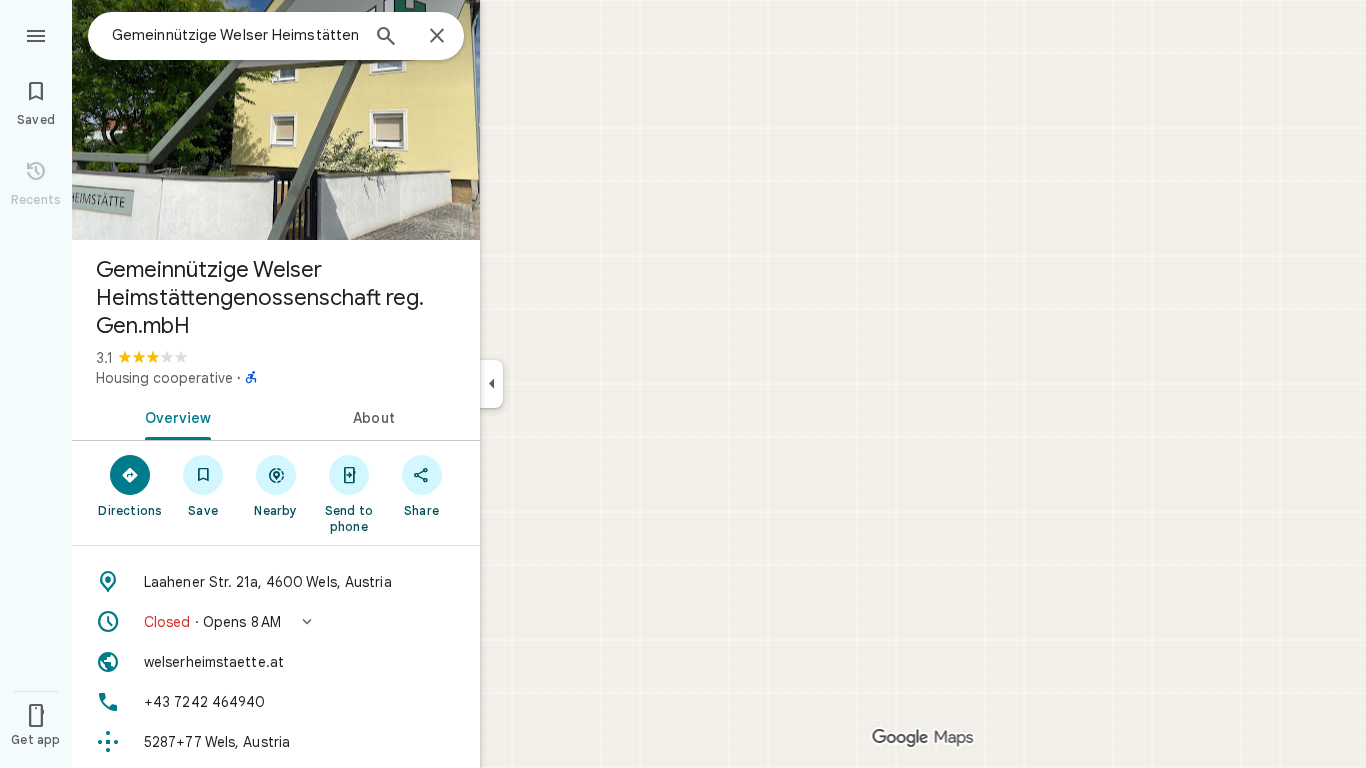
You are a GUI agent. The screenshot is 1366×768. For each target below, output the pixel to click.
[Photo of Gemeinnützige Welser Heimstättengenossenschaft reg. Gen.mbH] (276, 120)
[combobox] (235, 35)
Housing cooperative (164, 378)
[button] (276, 622)
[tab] (174, 416)
